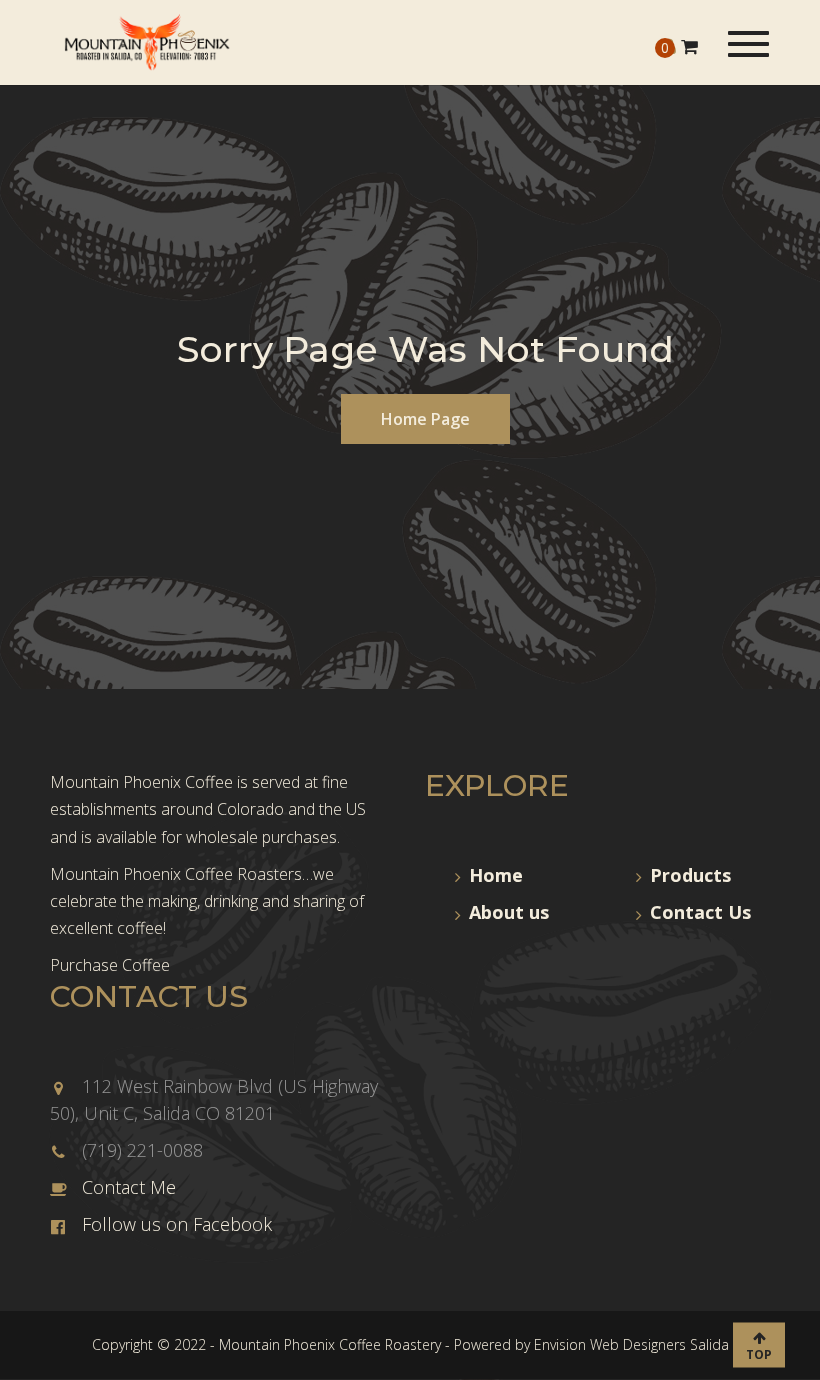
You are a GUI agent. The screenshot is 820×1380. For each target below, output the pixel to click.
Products (690, 875)
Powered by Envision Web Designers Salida (591, 1344)
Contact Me (129, 1187)
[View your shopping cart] (689, 46)
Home (496, 875)
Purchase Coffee (110, 965)
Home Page (425, 419)
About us (509, 912)
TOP (759, 1353)
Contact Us (700, 912)
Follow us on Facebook (177, 1224)
